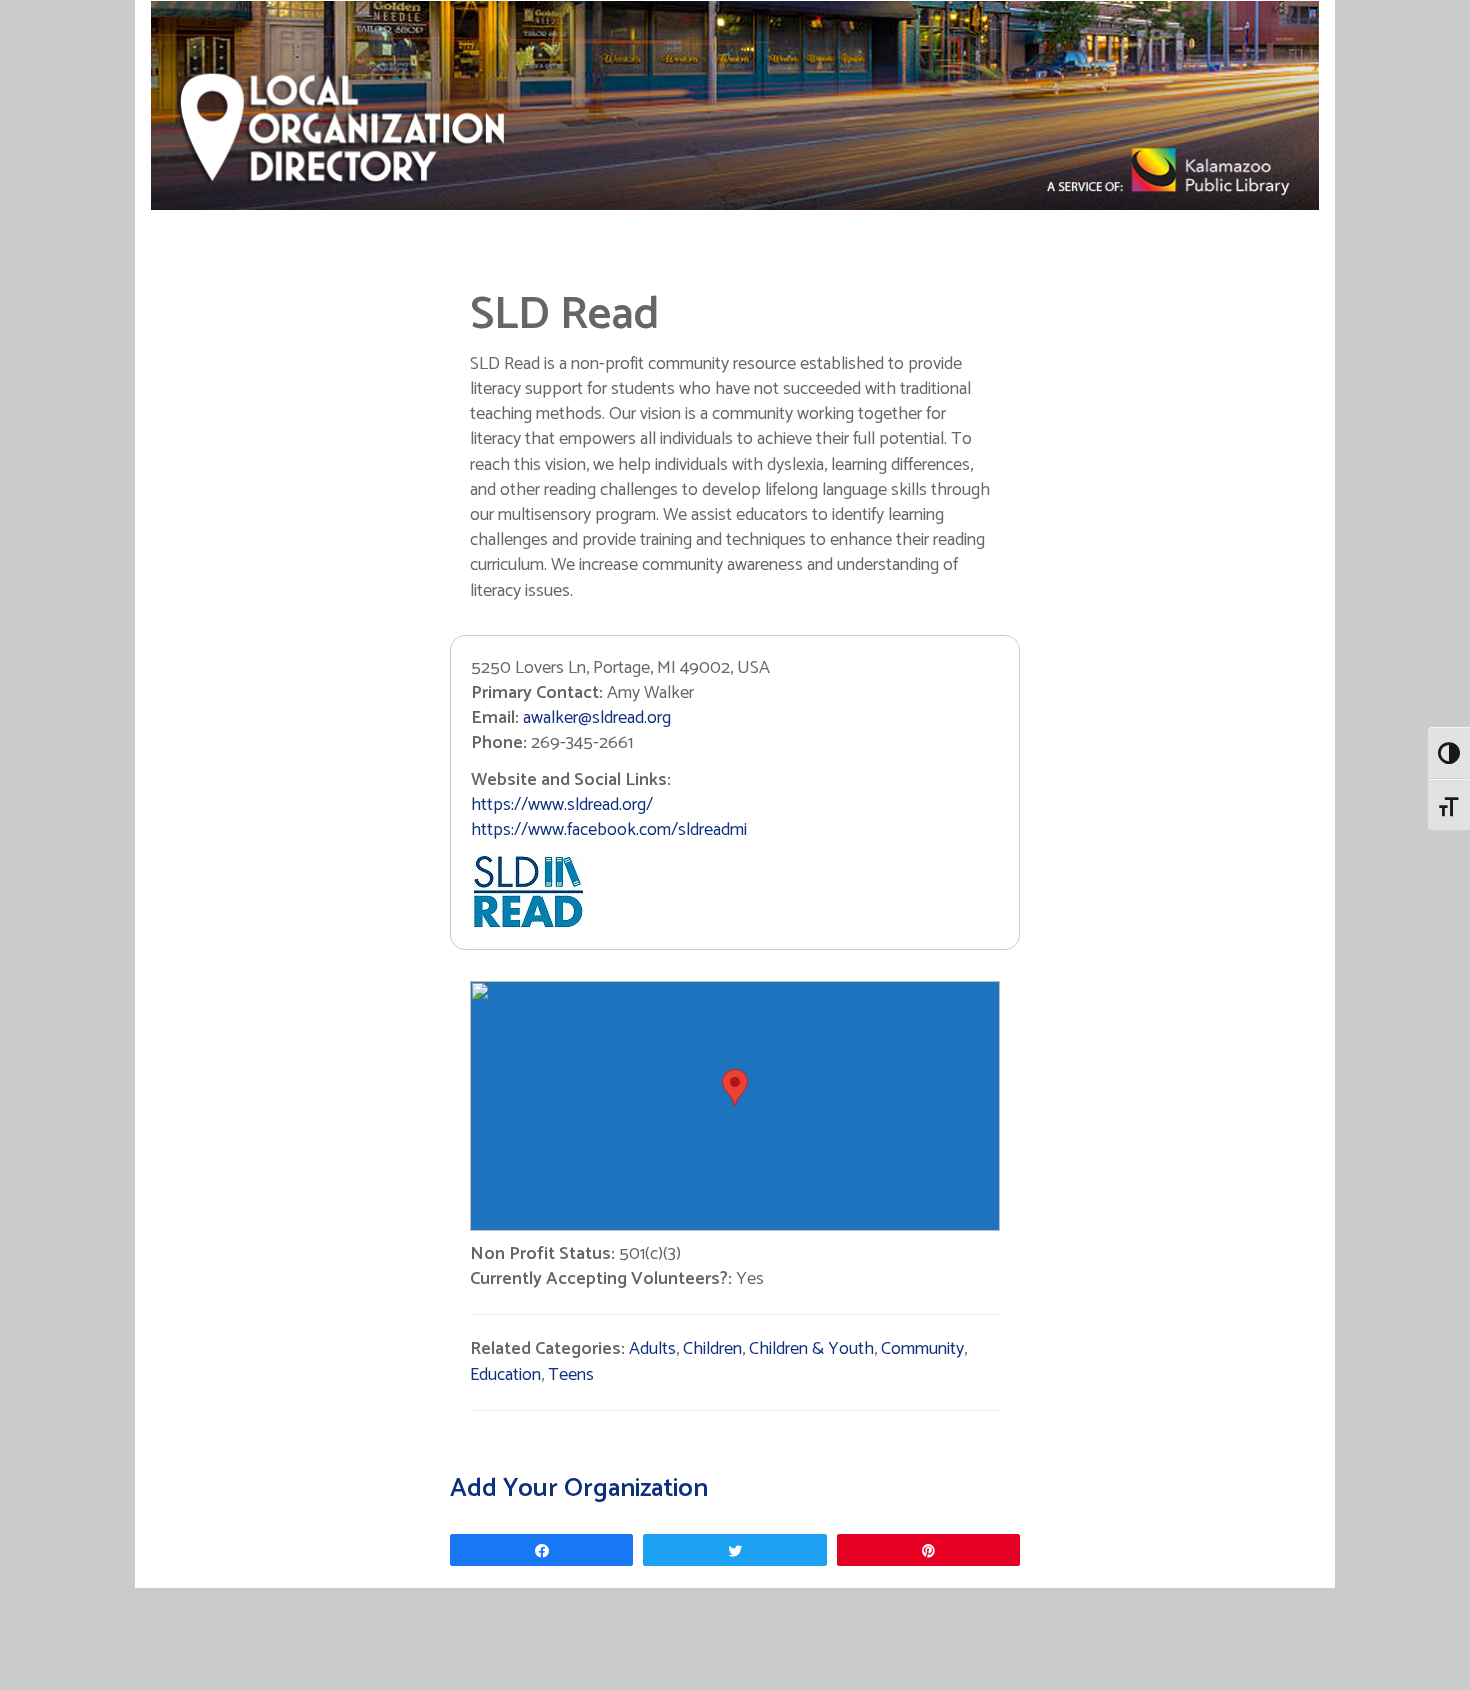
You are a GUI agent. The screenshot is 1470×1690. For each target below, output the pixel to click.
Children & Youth (811, 1349)
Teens (571, 1375)
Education (505, 1375)
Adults (652, 1349)
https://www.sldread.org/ (562, 805)
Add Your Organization (579, 1488)
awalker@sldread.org (597, 718)
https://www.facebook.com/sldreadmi (609, 830)
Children (712, 1349)
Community (922, 1349)
